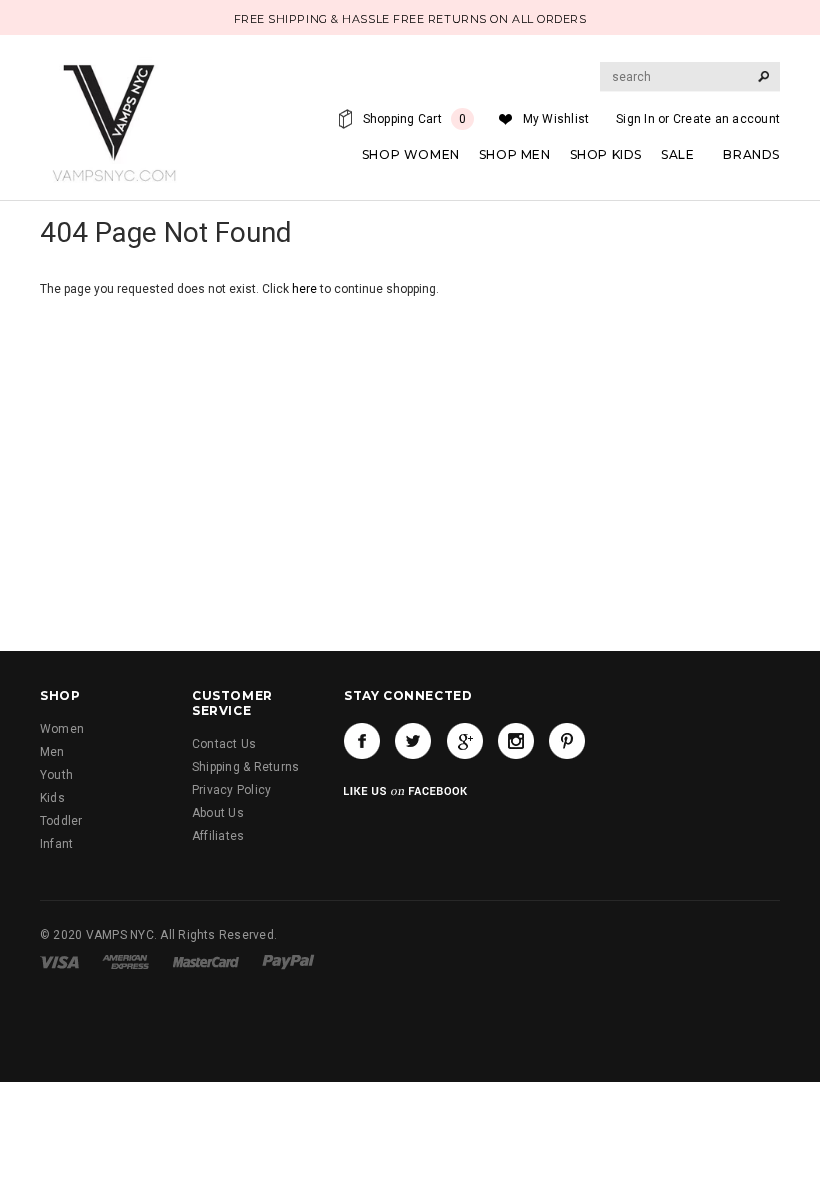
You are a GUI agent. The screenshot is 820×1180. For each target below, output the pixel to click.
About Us (218, 813)
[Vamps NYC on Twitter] (413, 741)
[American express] (125, 962)
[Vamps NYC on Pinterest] (567, 741)
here (304, 289)
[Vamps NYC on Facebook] (362, 741)
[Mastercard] (206, 962)
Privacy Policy (231, 790)
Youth (56, 775)
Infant (56, 844)
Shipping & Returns (245, 767)
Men (52, 752)
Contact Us (224, 744)
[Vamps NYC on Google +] (465, 741)
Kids (52, 798)
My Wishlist (556, 119)
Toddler (61, 821)
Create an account (726, 119)
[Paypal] (288, 962)
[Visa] (59, 962)
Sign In (635, 119)
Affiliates (218, 836)
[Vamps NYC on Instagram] (516, 741)
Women (62, 729)
